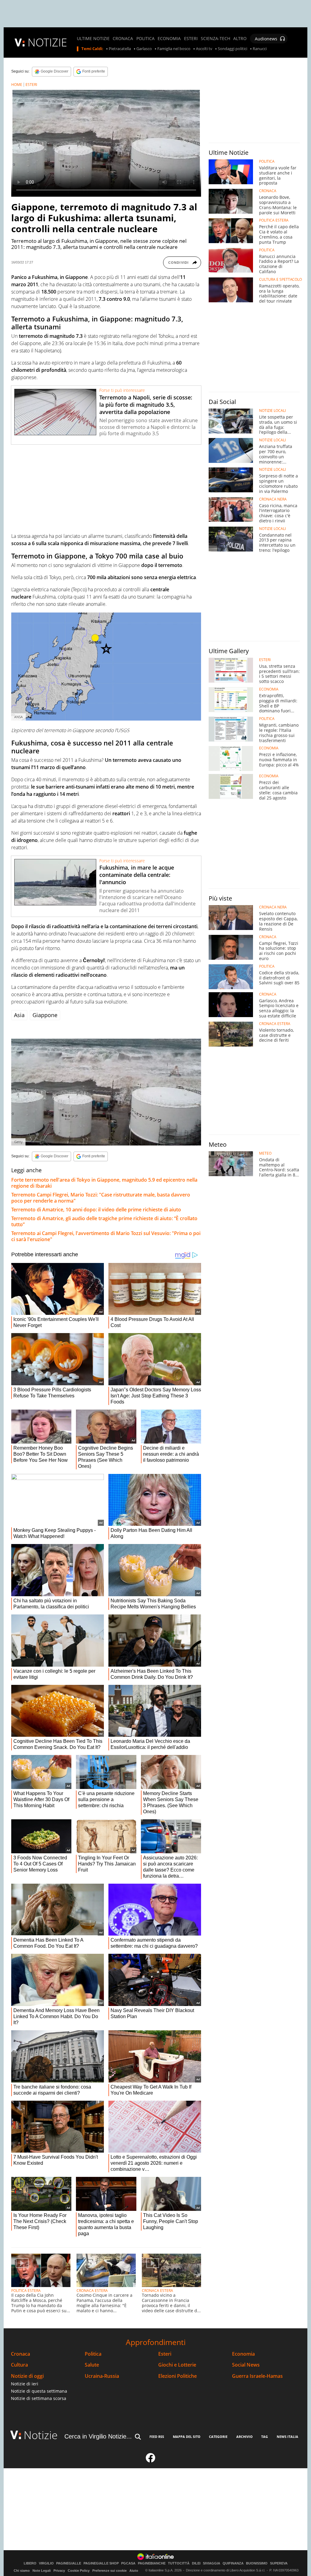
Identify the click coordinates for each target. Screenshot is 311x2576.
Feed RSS (157, 2437)
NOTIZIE (47, 42)
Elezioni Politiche (178, 2376)
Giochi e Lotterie (177, 2365)
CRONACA (123, 39)
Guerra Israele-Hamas (257, 2376)
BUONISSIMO (257, 2563)
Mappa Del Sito (187, 2437)
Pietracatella (120, 49)
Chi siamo (22, 2571)
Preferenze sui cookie (109, 2571)
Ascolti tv (204, 49)
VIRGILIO (46, 2563)
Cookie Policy (79, 2571)
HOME (17, 85)
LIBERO (30, 2563)
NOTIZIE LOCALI (272, 411)
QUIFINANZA (233, 2563)
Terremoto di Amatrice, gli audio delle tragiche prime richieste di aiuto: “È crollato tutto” (104, 1221)
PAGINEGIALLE (69, 2563)
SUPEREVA (279, 2563)
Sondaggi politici (232, 49)
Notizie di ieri (25, 2384)
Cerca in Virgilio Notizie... (98, 2436)
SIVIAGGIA (212, 2563)
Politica (93, 2354)
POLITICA (145, 39)
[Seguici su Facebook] (151, 2460)
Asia (19, 1015)
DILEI (196, 2563)
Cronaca (21, 2354)
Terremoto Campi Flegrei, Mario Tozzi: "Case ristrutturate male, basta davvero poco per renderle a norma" (101, 1198)
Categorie (218, 2437)
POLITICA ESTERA (26, 2291)
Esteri (165, 2354)
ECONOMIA (169, 39)
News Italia (287, 2437)
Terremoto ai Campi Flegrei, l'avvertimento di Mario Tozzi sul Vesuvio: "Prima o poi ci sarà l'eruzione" (106, 1236)
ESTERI (191, 39)
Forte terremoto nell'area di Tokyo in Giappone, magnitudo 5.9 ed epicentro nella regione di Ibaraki (104, 1183)
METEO (265, 1153)
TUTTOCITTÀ (179, 2563)
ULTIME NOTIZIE (93, 39)
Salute (92, 2365)
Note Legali (42, 2571)
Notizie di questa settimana (39, 2391)
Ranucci (260, 49)
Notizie (41, 2435)
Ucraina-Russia (102, 2376)
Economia (243, 2354)
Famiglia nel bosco (174, 49)
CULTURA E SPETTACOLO (280, 280)
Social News (246, 2365)
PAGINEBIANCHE (152, 2563)
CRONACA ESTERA (92, 2291)
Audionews (266, 39)
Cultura (19, 2365)
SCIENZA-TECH (215, 39)
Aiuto (134, 2571)
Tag (265, 2437)
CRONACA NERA (273, 499)
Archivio (244, 2437)
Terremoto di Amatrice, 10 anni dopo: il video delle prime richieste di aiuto (96, 1210)
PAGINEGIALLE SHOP (101, 2563)
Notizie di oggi (27, 2376)
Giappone (45, 1015)
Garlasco (144, 49)
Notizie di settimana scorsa (39, 2398)
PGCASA (128, 2563)
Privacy (59, 2571)
